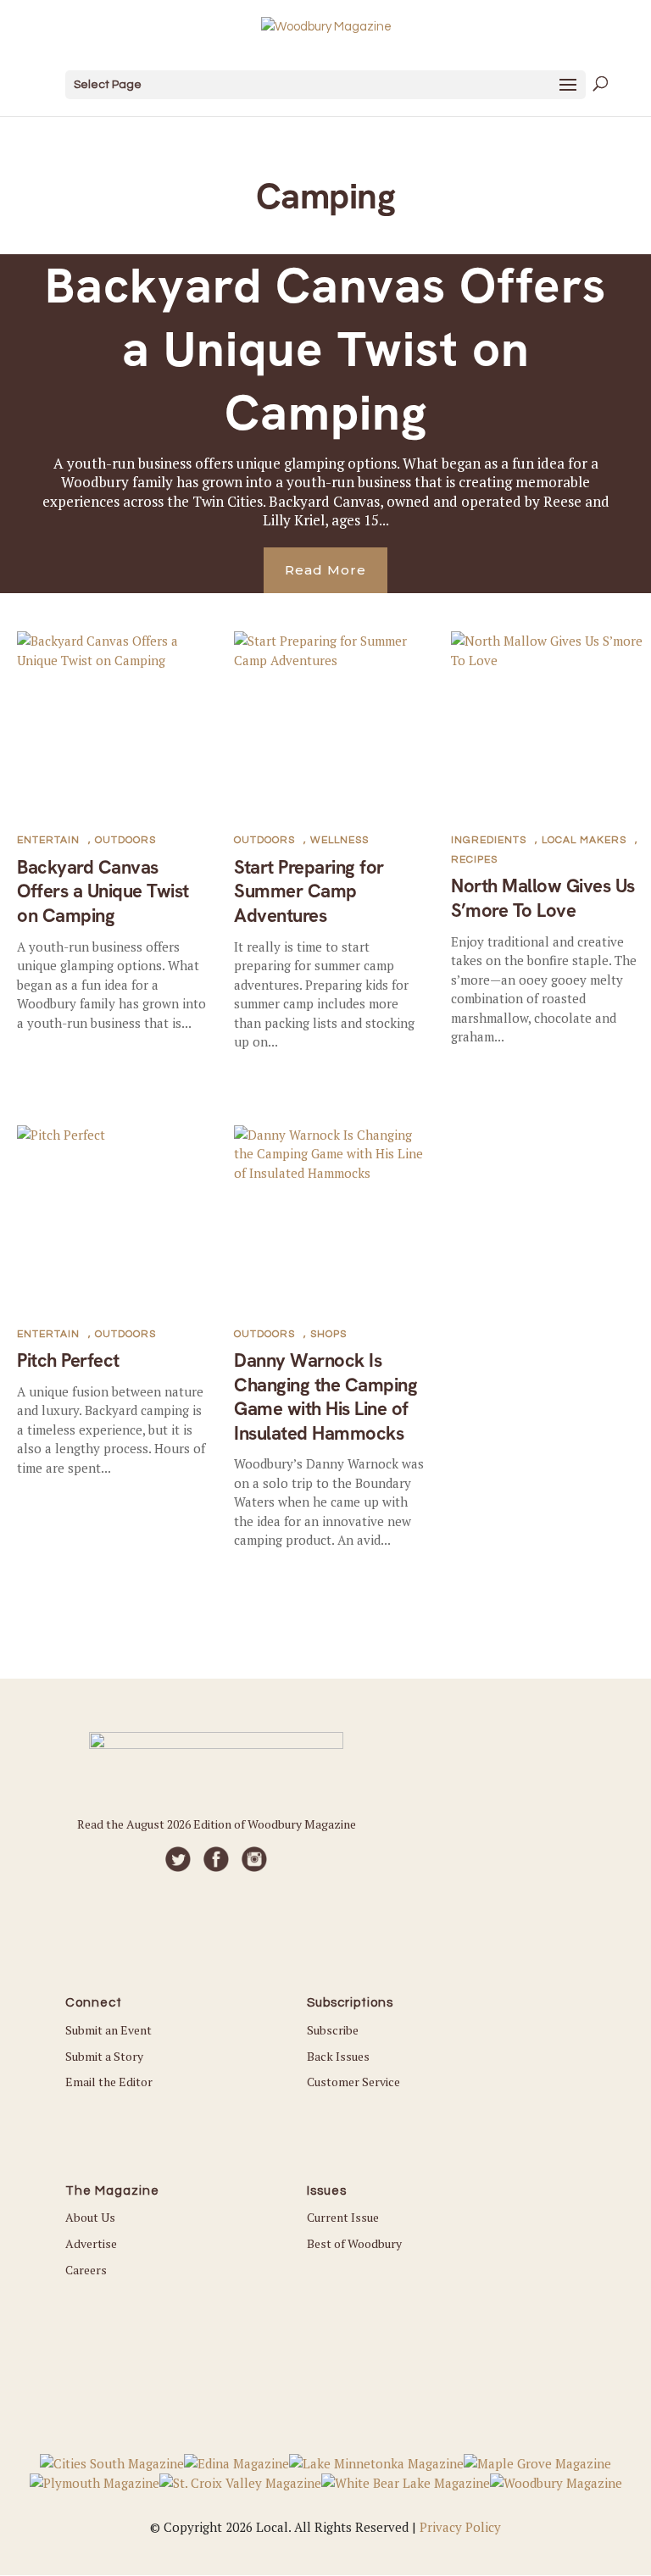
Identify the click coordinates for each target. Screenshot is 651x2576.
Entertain (48, 840)
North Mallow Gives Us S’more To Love (543, 898)
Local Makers (584, 840)
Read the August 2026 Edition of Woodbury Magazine (217, 1824)
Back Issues (338, 2056)
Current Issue (343, 2217)
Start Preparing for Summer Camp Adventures (309, 891)
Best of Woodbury (354, 2243)
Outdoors (125, 840)
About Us (90, 2217)
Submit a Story (104, 2056)
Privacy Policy (460, 2527)
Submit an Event (108, 2030)
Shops (328, 1334)
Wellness (339, 840)
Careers (86, 2270)
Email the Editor (109, 2082)
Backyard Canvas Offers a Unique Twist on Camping (325, 350)
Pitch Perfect (68, 1360)
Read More (325, 570)
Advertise (91, 2243)
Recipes (474, 860)
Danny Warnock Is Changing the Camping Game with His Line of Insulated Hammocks (325, 1397)
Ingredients (489, 840)
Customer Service (353, 2082)
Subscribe (333, 2030)
